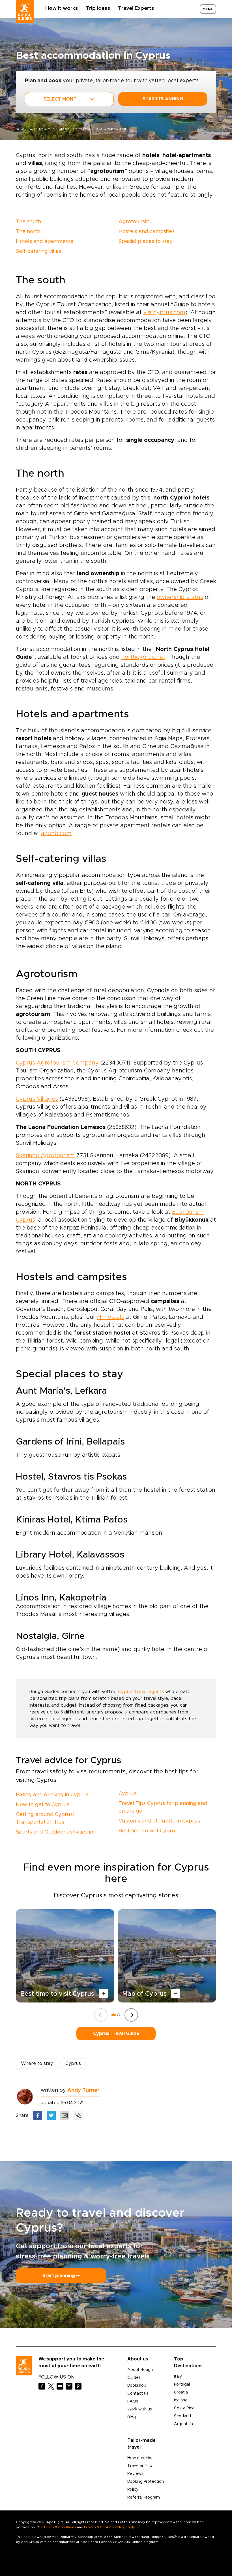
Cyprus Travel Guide (116, 2034)
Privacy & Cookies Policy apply (109, 2527)
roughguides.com (33, 129)
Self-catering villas (39, 251)
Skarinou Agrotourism (45, 1155)
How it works (62, 8)
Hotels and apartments (45, 242)
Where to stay (37, 2064)
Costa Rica (184, 2408)
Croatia (181, 2392)
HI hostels (110, 1317)
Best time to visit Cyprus (148, 1831)
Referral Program (144, 2497)
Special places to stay (146, 242)
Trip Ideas (98, 8)
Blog (132, 2417)
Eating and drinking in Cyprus (52, 1795)
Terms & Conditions (60, 2527)
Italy (178, 2377)
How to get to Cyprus (43, 1805)
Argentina (183, 2424)
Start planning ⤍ (61, 2276)
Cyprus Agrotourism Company (57, 1063)
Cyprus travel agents (141, 1692)
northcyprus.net (143, 657)
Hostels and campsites (147, 232)
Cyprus (83, 129)
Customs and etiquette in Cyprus (159, 1821)
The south (28, 222)
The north (28, 232)
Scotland (182, 2416)
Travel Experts (136, 8)
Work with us (140, 2409)
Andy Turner (83, 2090)
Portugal (182, 2384)
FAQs (133, 2401)
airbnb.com (56, 833)
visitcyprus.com (164, 312)
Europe (63, 129)
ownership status (180, 597)
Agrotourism (134, 222)
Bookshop (137, 2386)
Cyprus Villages (37, 1099)
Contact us (138, 2393)
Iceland (181, 2400)
